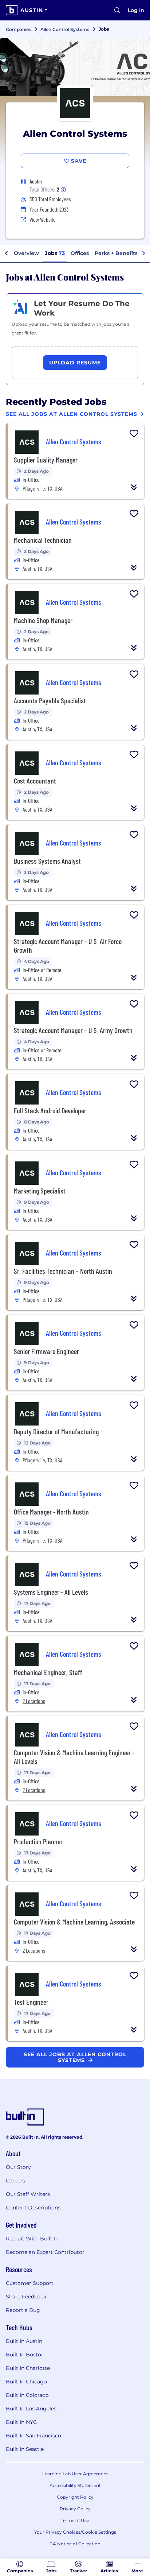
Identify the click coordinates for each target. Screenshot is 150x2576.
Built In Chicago (26, 2382)
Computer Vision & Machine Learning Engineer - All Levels (74, 1757)
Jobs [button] (55, 253)
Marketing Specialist (40, 1191)
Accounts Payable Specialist (50, 700)
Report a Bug (23, 2310)
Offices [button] (80, 253)
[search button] (117, 10)
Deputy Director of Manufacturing (56, 1431)
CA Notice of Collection (75, 2544)
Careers (15, 2181)
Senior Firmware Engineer (46, 1351)
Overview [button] (26, 253)
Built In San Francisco (33, 2436)
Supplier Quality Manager (46, 460)
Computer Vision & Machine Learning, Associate (74, 1922)
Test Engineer (31, 2002)
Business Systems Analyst (47, 861)
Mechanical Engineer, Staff (48, 1672)
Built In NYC (21, 2422)
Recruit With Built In (32, 2239)
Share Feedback (26, 2297)
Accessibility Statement (75, 2485)
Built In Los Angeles (31, 2409)
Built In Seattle (25, 2449)
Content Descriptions (33, 2208)
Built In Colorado (27, 2395)
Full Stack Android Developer (50, 1110)
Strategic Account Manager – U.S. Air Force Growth (68, 945)
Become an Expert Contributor (45, 2252)
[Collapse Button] (134, 487)
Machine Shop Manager (43, 620)
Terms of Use (75, 2520)
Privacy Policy (75, 2509)
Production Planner (38, 1841)
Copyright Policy (75, 2497)
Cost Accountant (35, 781)
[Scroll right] (143, 254)
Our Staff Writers (28, 2194)
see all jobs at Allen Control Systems (75, 2057)
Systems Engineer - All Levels (51, 1592)
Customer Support (30, 2283)
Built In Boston (25, 2355)
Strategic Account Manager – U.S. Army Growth (73, 1030)
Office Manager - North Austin (51, 1512)
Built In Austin (24, 2341)
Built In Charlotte (28, 2368)
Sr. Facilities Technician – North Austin (63, 1271)
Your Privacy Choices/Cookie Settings (75, 2532)
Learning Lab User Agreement (75, 2474)
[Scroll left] (7, 254)
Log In (136, 10)
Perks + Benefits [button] (116, 253)
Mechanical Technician (43, 540)
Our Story (18, 2167)
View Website (43, 219)
